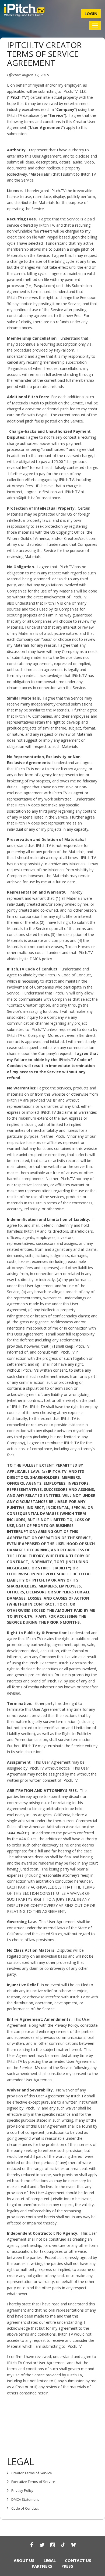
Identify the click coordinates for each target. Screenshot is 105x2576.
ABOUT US (24, 2560)
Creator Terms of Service (32, 2473)
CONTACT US (78, 2560)
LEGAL (50, 2560)
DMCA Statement (25, 2499)
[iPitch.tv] (24, 10)
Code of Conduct (25, 2508)
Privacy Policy (22, 2490)
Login (91, 13)
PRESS (67, 2566)
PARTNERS (42, 2566)
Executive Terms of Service (33, 2482)
